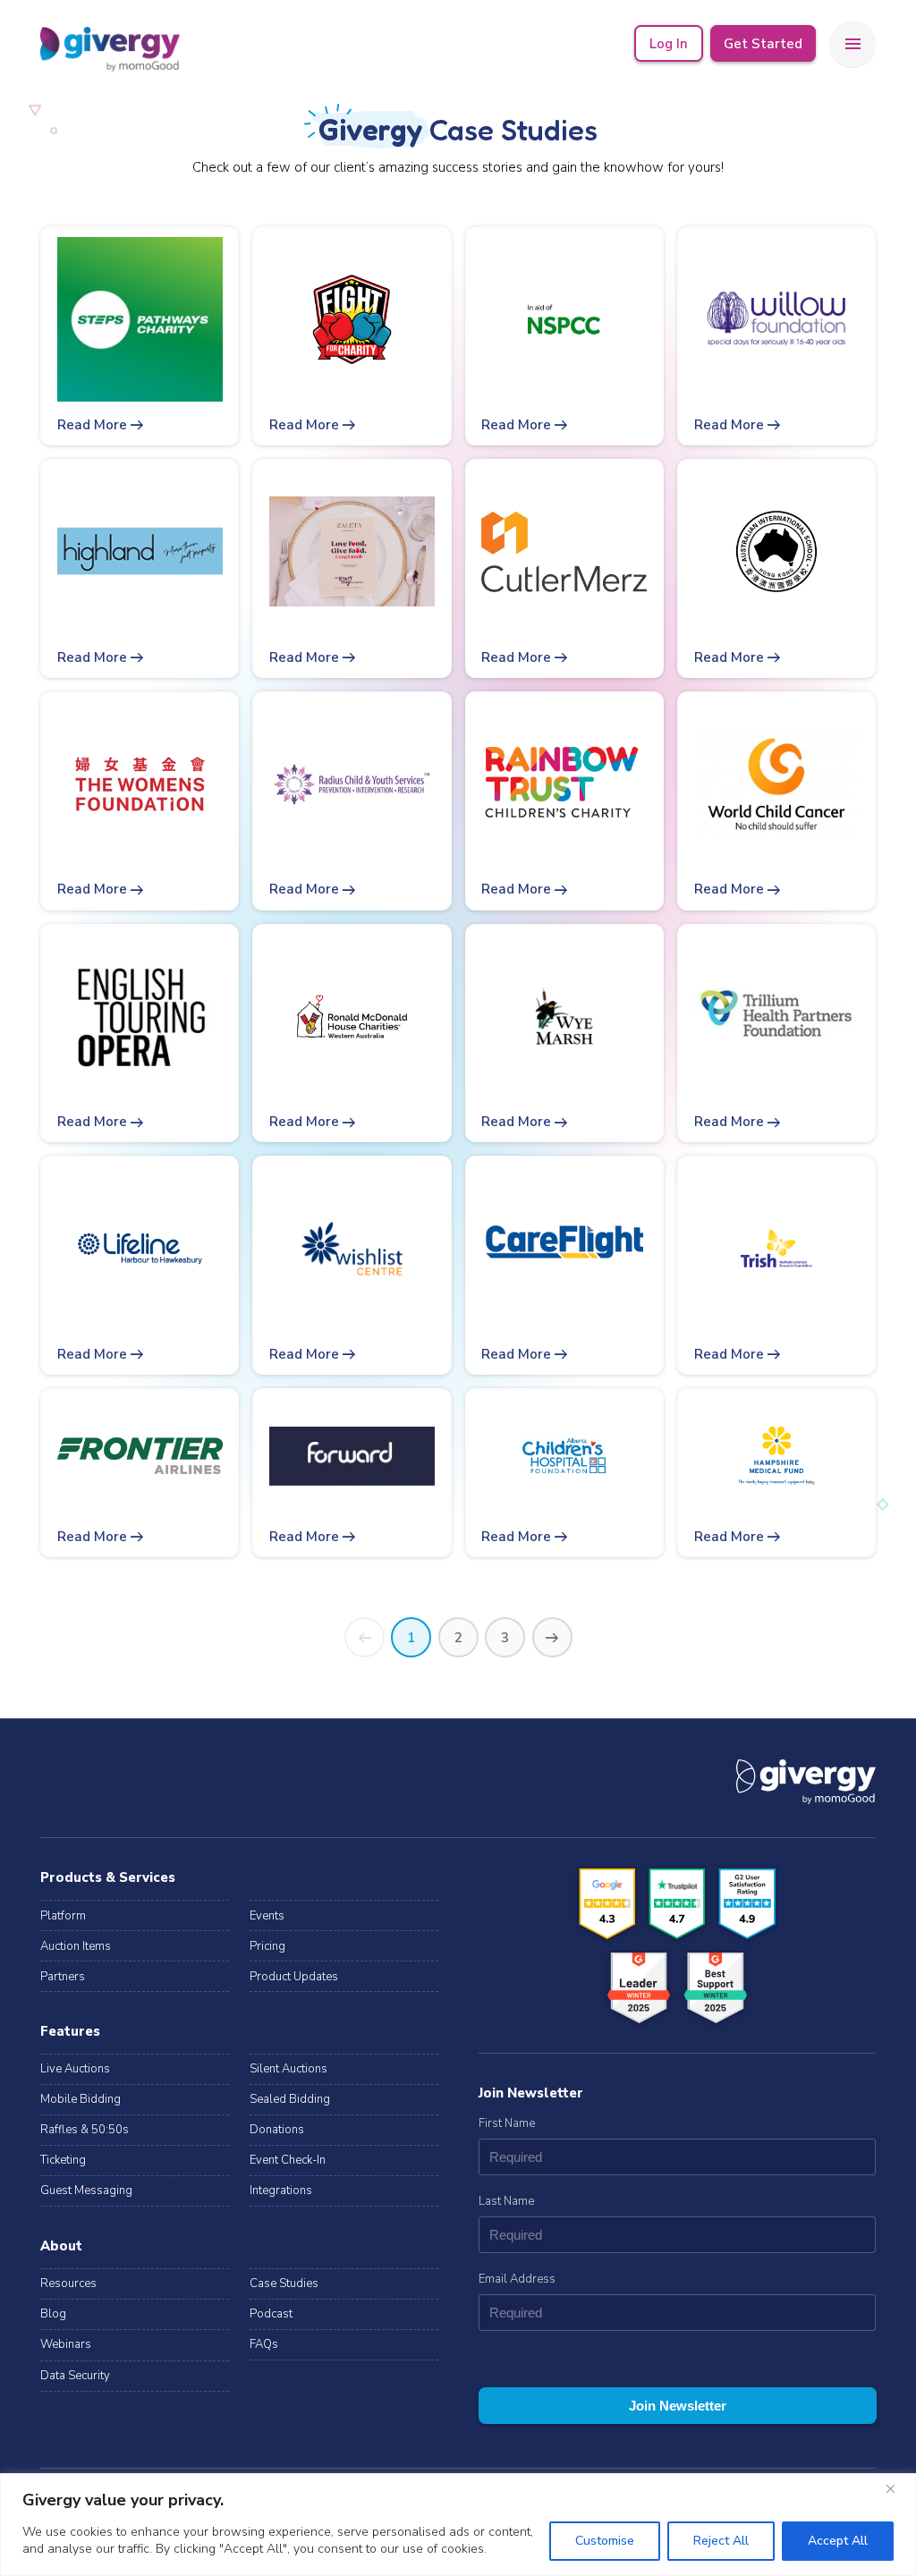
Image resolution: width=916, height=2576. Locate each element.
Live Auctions (75, 2069)
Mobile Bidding (81, 2099)
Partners (63, 1977)
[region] (458, 2525)
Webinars (66, 2344)
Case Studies (284, 2284)
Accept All (838, 2541)
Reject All (721, 2541)
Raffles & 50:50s (85, 2130)
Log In (669, 44)
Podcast (271, 2314)
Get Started (763, 44)
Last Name (506, 2201)
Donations (277, 2130)
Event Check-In (288, 2160)
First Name (507, 2123)
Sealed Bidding (290, 2099)
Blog (53, 2314)
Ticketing (63, 2160)
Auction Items (76, 1946)
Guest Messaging (86, 2190)
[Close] (897, 2488)
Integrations (281, 2190)
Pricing (267, 1946)
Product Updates (294, 1977)
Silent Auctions (288, 2069)
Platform (63, 1916)
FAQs (264, 2344)
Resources (68, 2284)
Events (267, 1916)
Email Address (517, 2279)
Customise (605, 2541)
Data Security (75, 2376)
